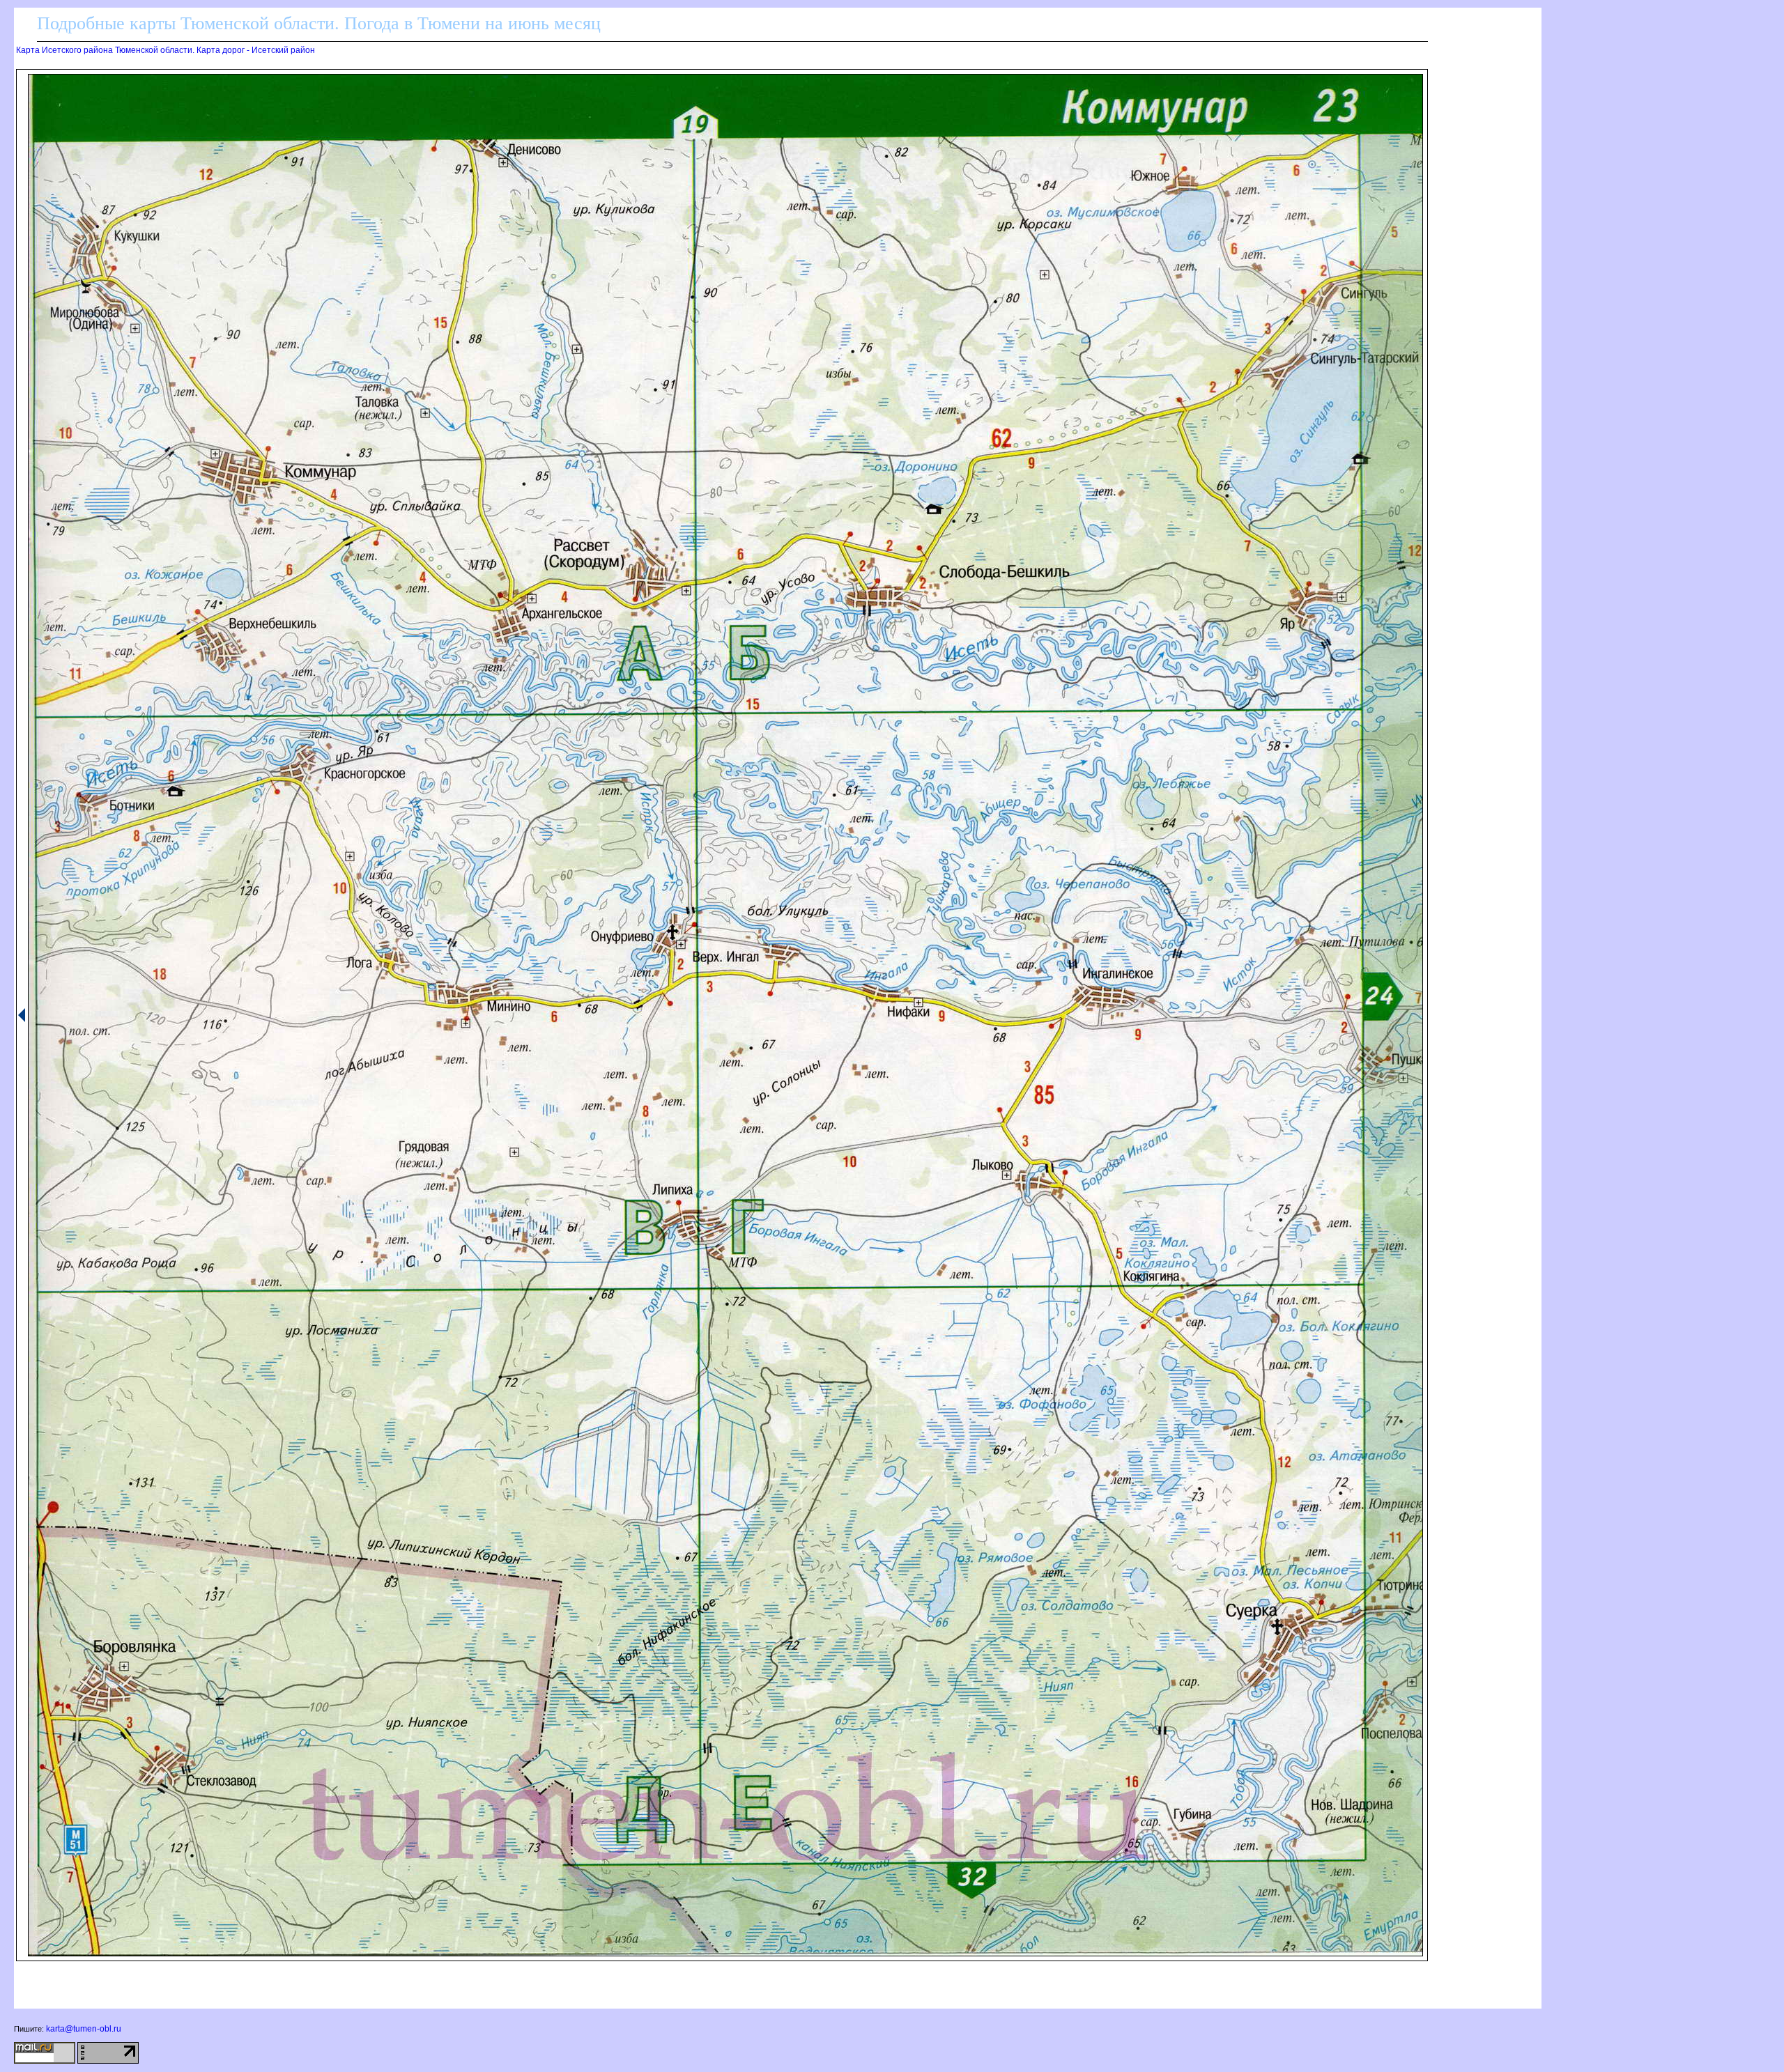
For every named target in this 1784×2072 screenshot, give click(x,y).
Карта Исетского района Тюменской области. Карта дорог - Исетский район (166, 50)
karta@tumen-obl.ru (84, 2029)
